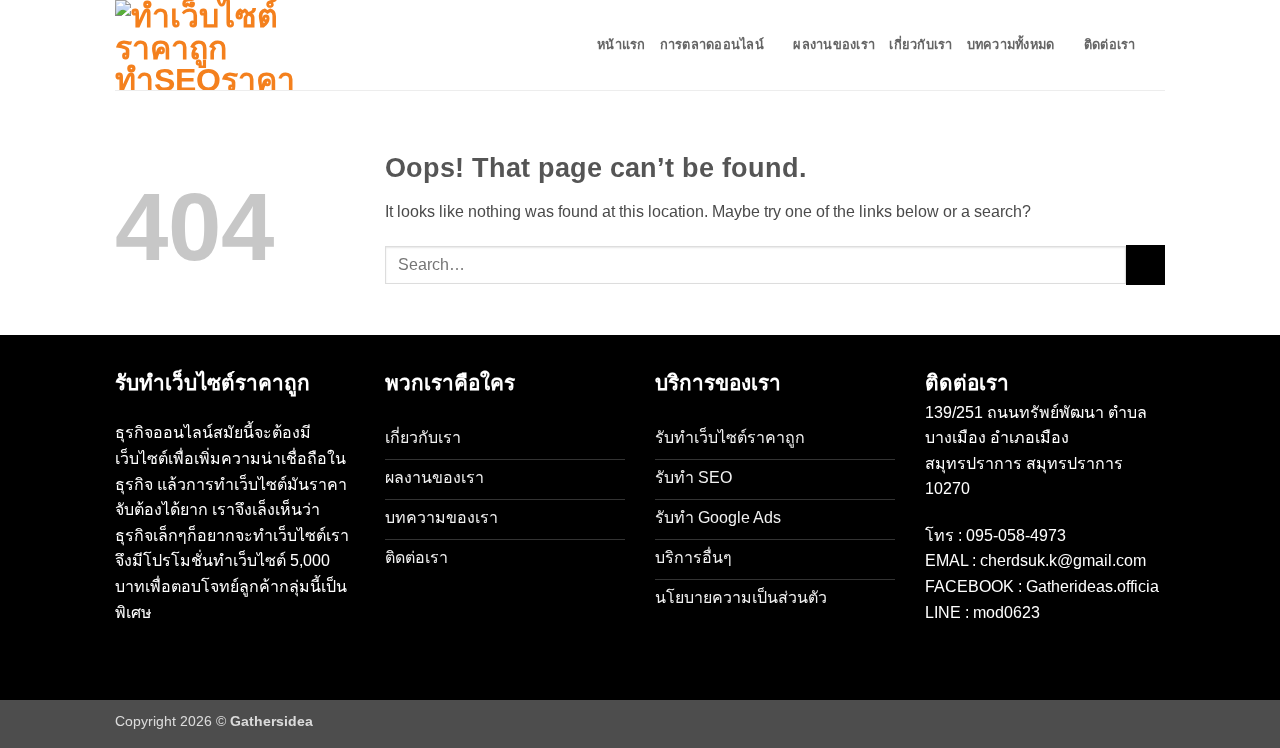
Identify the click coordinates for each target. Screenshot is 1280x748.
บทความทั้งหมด (1011, 44)
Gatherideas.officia (1092, 586)
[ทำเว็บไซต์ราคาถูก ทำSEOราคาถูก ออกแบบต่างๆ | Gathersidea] (215, 45)
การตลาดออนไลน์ (712, 44)
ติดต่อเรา (1110, 44)
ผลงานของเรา (834, 44)
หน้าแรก (621, 44)
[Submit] (1145, 264)
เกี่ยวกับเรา (920, 44)
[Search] (1157, 45)
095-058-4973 (1016, 535)
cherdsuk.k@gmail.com (1063, 560)
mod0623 (1006, 612)
